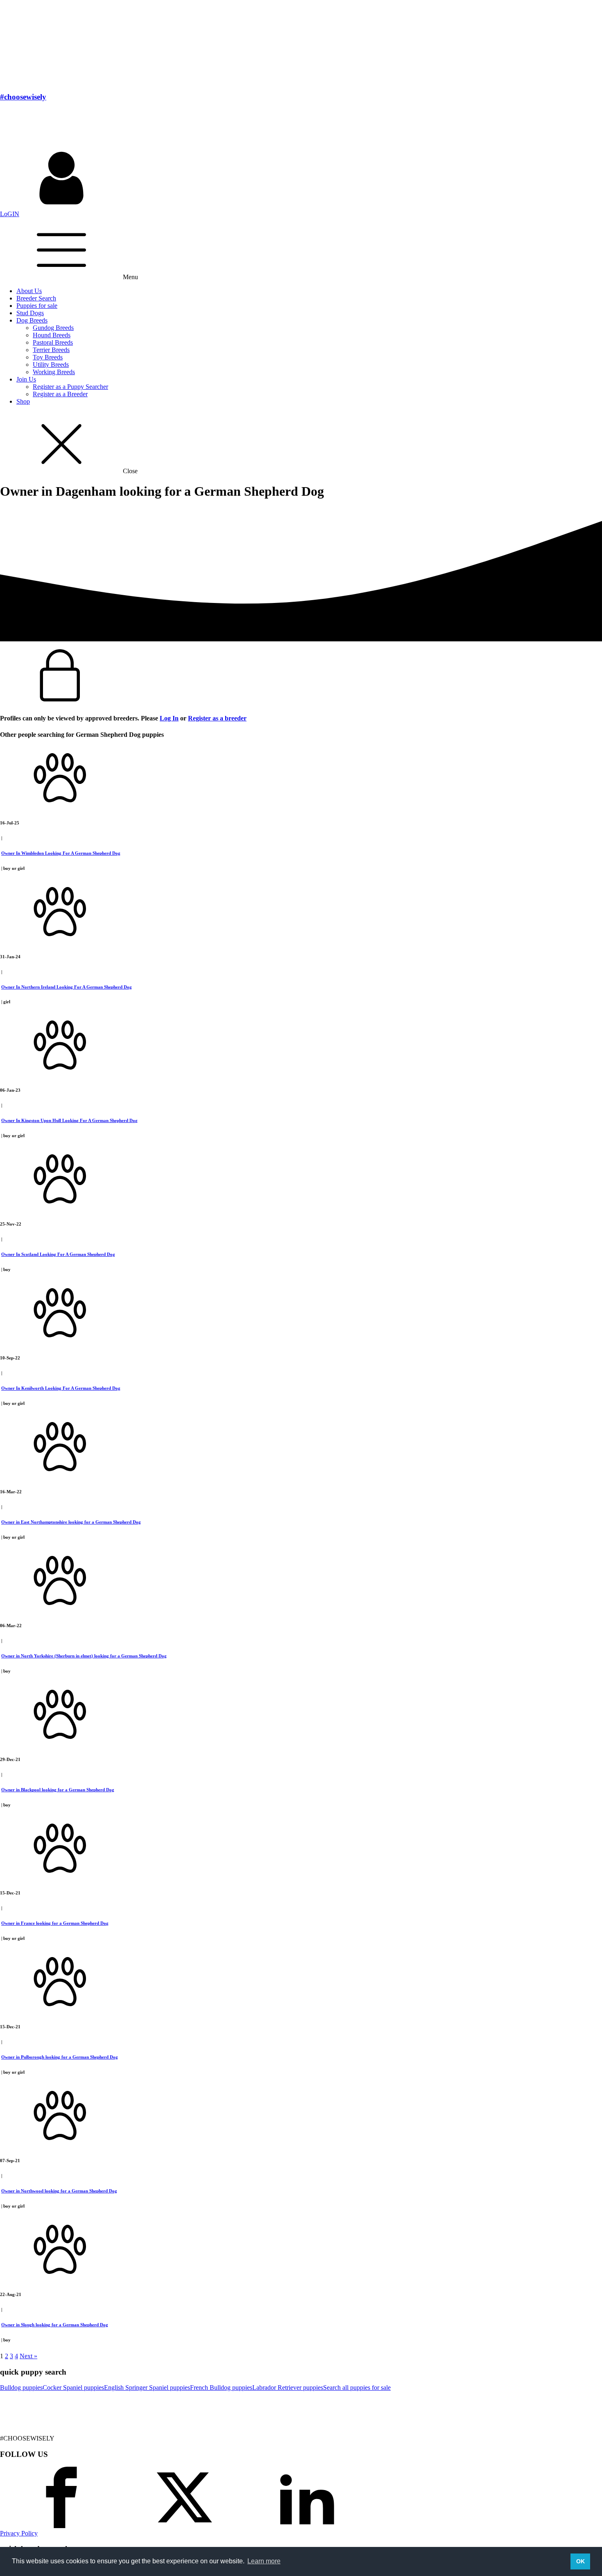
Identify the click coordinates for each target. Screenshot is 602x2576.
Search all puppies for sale (357, 2387)
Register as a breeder (217, 718)
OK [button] (580, 2561)
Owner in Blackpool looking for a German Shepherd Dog (58, 1790)
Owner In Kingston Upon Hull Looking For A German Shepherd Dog (69, 1120)
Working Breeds (54, 372)
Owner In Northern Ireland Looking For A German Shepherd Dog (67, 987)
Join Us (26, 379)
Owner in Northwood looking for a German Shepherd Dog (59, 2191)
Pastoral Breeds (53, 342)
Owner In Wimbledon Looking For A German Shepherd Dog (61, 853)
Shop (23, 401)
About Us (29, 291)
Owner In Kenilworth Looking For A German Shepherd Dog (61, 1388)
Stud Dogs (30, 313)
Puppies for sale (37, 306)
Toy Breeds (48, 357)
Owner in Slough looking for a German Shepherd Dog (55, 2325)
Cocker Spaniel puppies (73, 2387)
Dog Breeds (32, 320)
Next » (28, 2356)
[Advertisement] (149, 127)
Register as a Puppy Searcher (70, 387)
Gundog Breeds (53, 328)
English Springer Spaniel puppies (147, 2387)
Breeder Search (36, 298)
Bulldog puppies (21, 2387)
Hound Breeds (52, 335)
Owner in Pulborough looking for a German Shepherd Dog (60, 2057)
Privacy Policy (19, 2533)
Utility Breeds (51, 365)
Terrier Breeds (51, 350)
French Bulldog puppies (221, 2387)
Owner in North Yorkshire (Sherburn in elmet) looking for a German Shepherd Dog (84, 1656)
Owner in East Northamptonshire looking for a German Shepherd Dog (71, 1522)
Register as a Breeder (60, 394)
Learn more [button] (264, 2561)
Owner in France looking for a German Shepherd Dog (55, 1923)
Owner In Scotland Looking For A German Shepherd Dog (58, 1254)
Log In (169, 718)
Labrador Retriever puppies (288, 2387)
